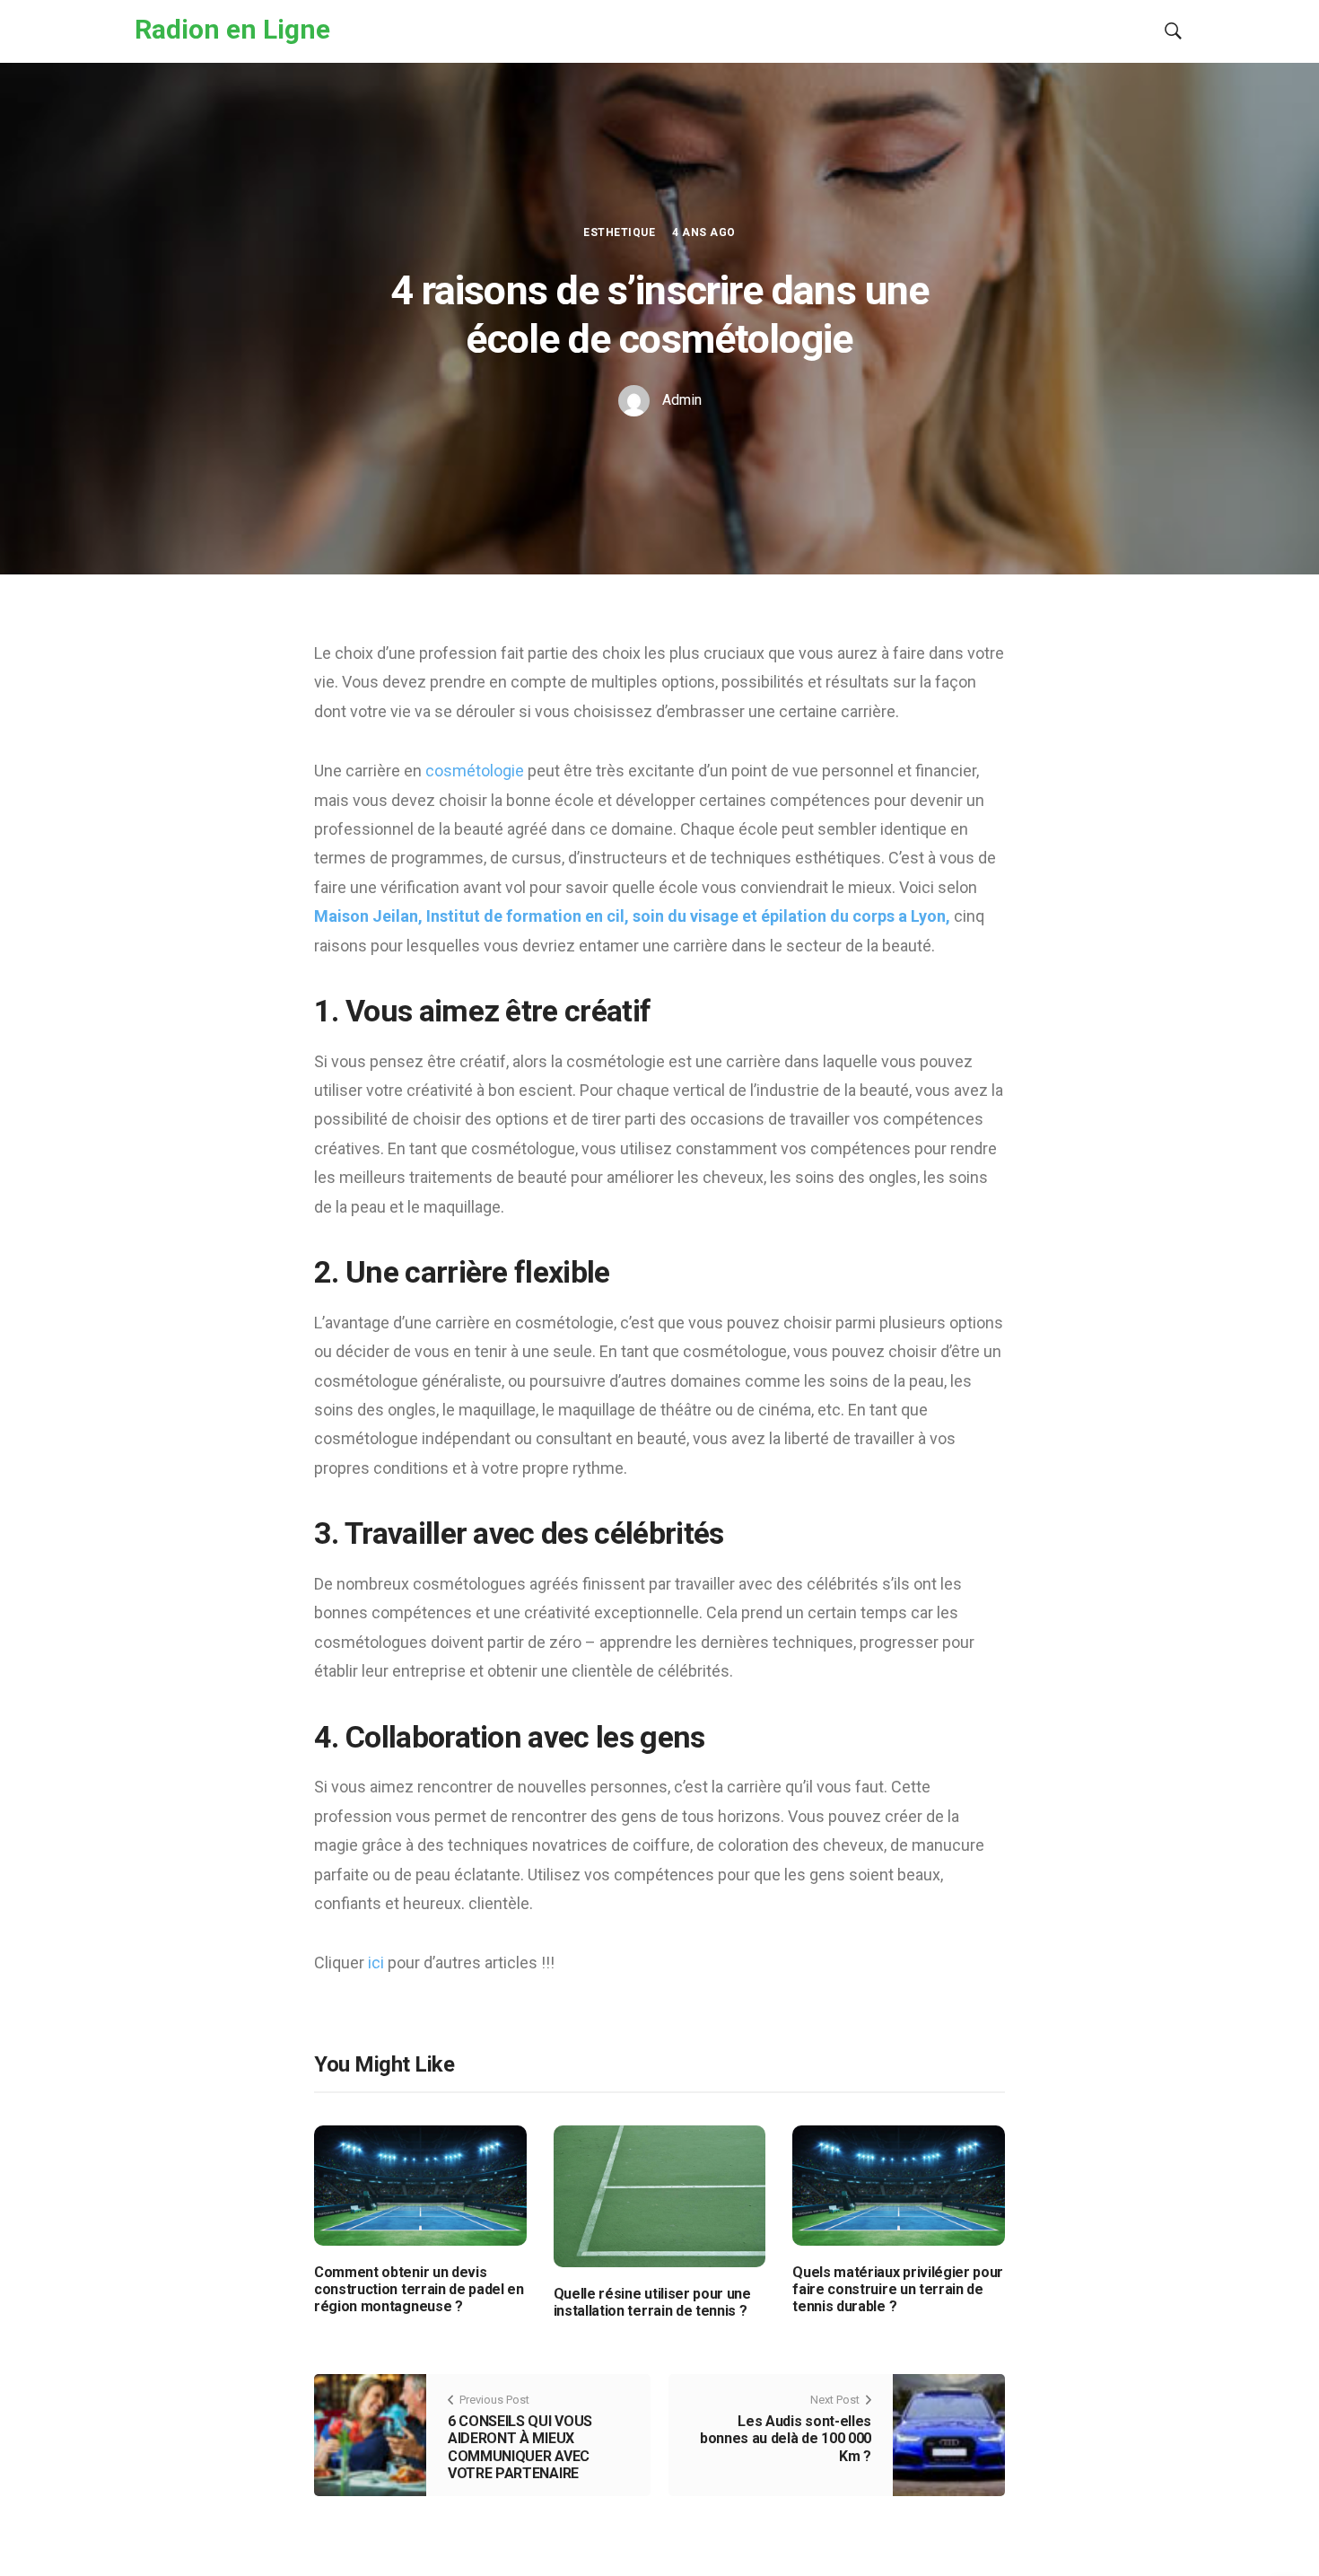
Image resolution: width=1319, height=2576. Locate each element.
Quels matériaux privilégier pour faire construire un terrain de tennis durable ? (898, 2289)
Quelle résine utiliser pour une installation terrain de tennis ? (652, 2302)
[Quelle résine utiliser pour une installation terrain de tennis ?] (660, 2196)
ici (378, 1963)
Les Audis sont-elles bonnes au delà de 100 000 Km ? (786, 2438)
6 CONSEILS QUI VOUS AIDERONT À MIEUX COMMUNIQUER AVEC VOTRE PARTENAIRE (520, 2447)
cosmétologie (476, 771)
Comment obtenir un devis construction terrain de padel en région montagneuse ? (419, 2289)
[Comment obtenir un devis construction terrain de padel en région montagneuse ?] (420, 2184)
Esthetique (619, 232)
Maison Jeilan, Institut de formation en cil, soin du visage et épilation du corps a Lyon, (632, 916)
